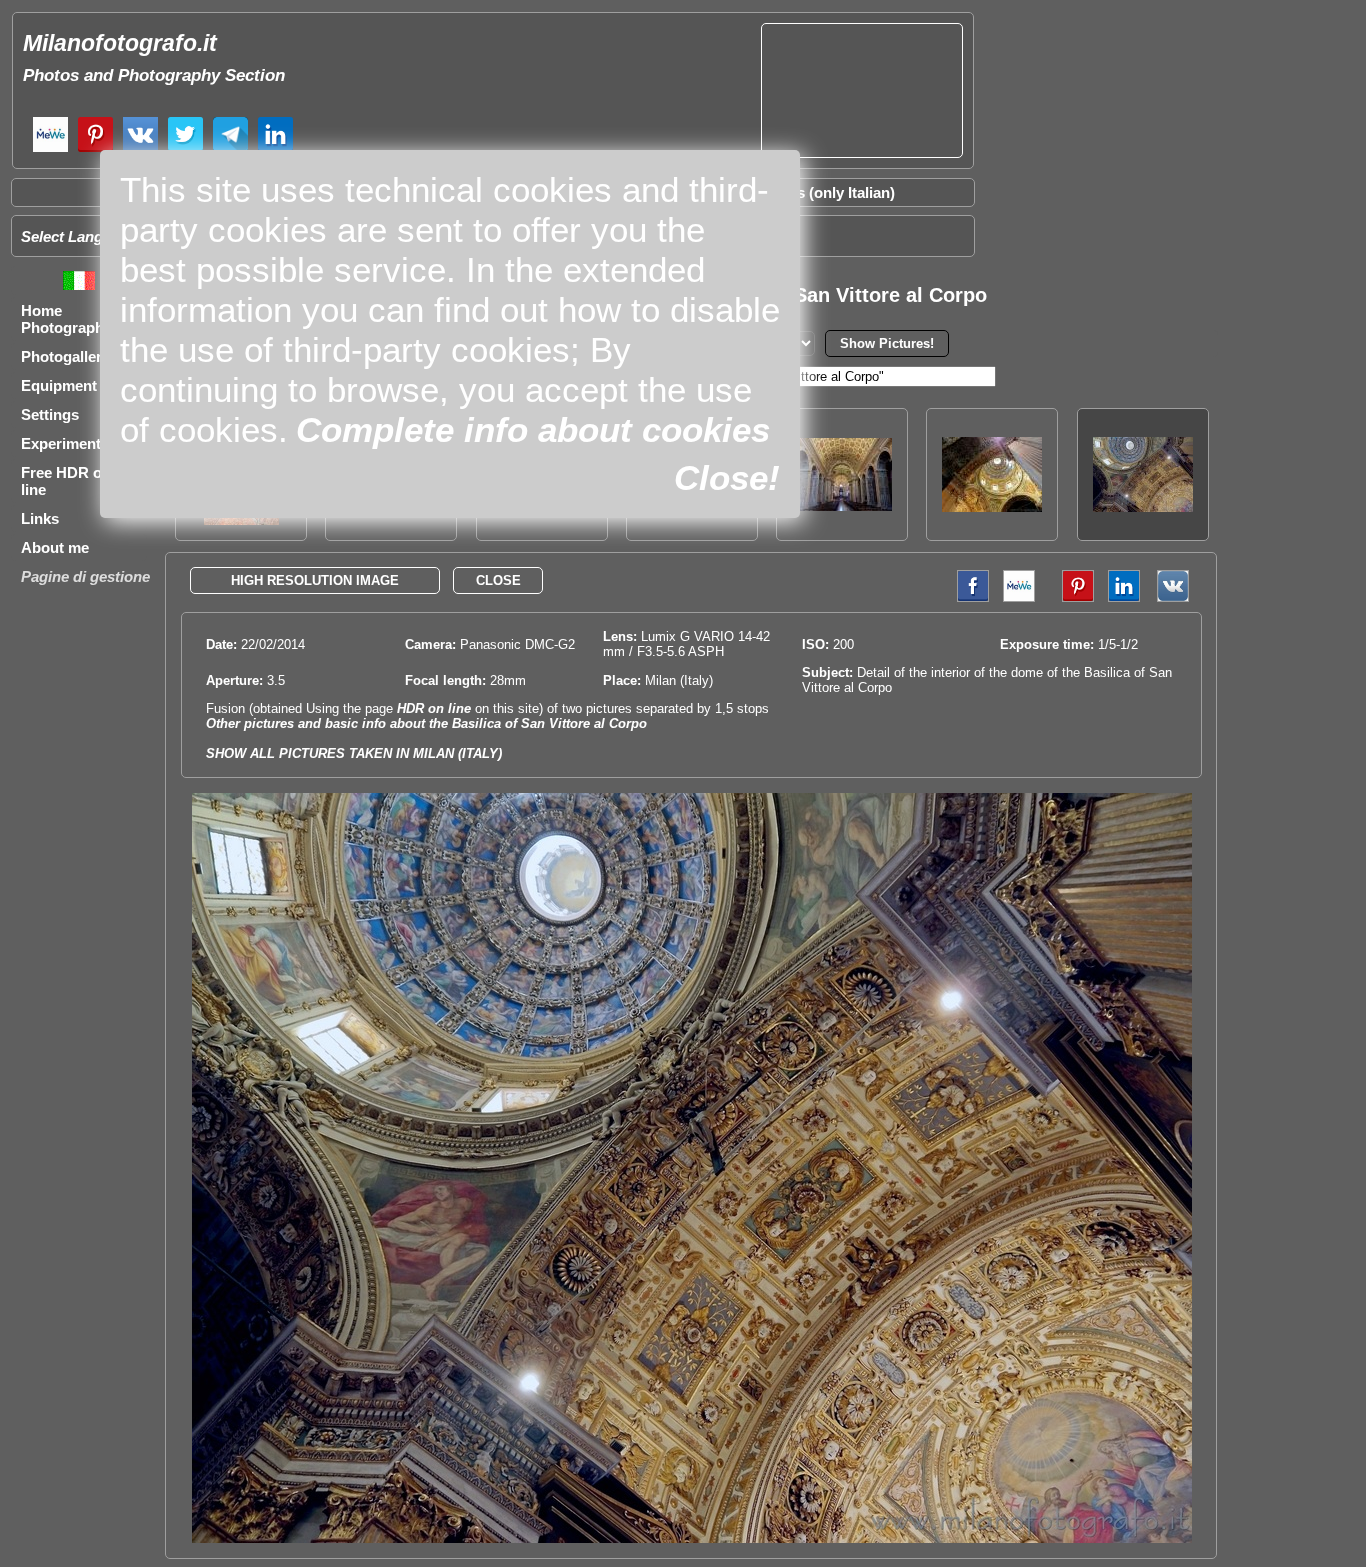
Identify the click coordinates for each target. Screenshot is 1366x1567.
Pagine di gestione (85, 576)
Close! (727, 477)
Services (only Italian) (820, 192)
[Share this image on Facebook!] (968, 597)
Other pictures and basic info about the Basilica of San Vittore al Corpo (426, 723)
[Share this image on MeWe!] (1019, 597)
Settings (50, 414)
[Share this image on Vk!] (1178, 597)
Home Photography (66, 319)
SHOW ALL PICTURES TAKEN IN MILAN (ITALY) (354, 753)
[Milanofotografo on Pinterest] (95, 149)
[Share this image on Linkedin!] (1124, 597)
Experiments (65, 443)
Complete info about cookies (533, 429)
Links (40, 518)
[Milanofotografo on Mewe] (50, 149)
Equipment (59, 385)
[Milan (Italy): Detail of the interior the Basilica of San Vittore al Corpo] (992, 506)
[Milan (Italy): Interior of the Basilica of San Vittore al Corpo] (842, 505)
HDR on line (434, 708)
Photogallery (65, 356)
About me (55, 547)
